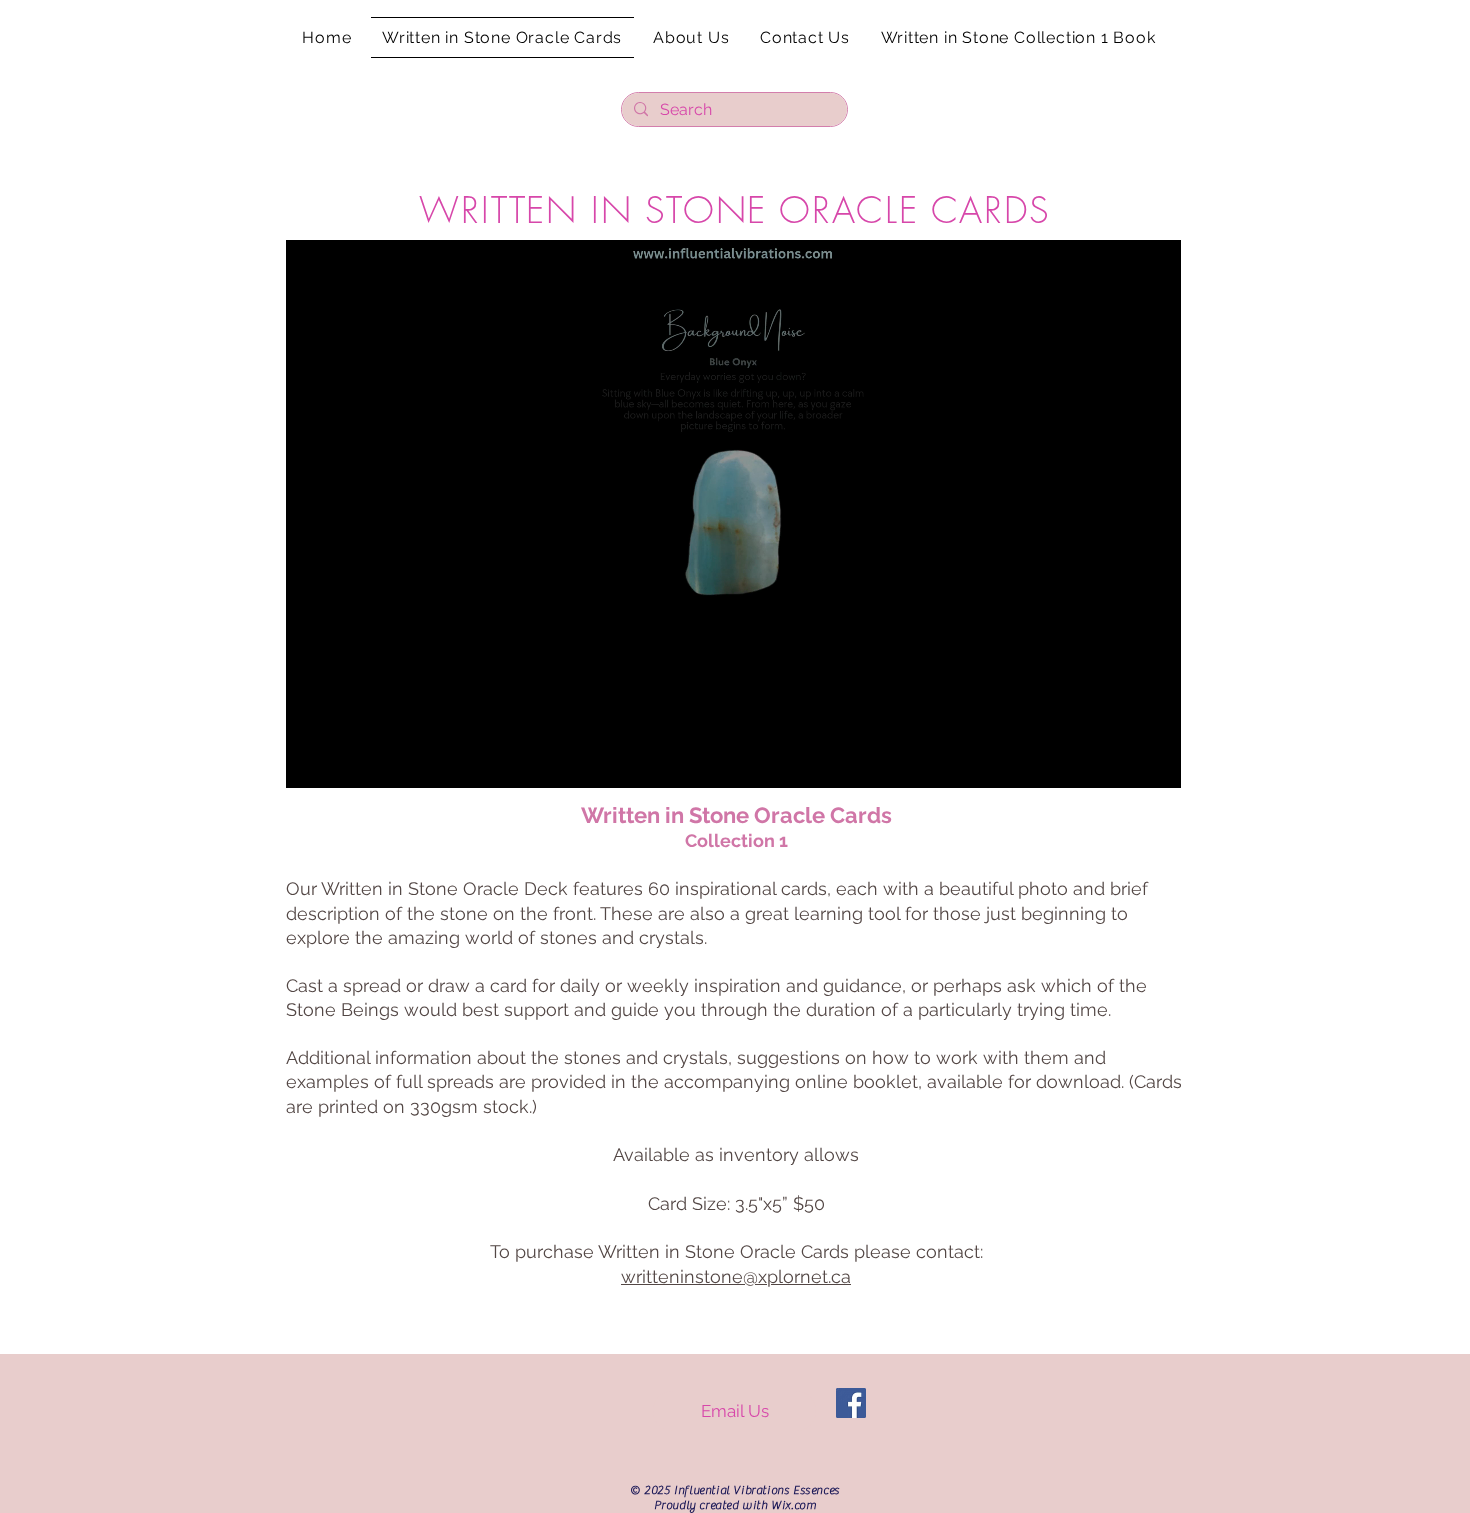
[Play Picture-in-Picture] (1120, 761)
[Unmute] (346, 761)
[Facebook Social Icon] (851, 1403)
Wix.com (793, 1505)
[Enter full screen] (1154, 761)
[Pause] (312, 761)
